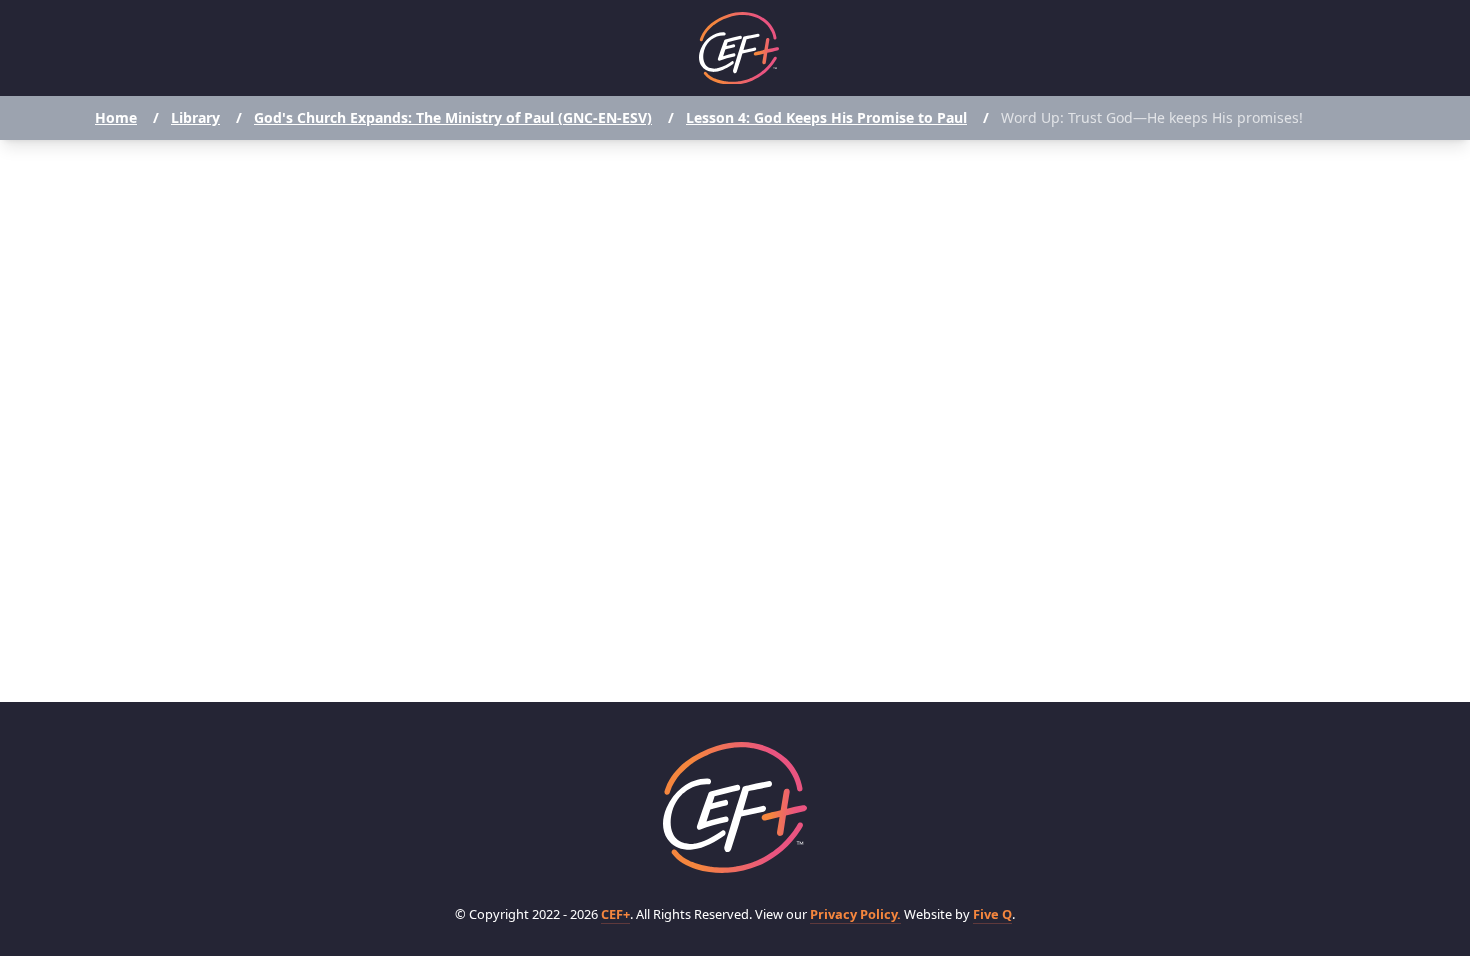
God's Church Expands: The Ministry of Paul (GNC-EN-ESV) (453, 117)
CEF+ (615, 914)
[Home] (739, 48)
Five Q (992, 914)
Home (116, 117)
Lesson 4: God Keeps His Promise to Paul (826, 117)
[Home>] (735, 807)
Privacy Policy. (855, 914)
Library (195, 117)
